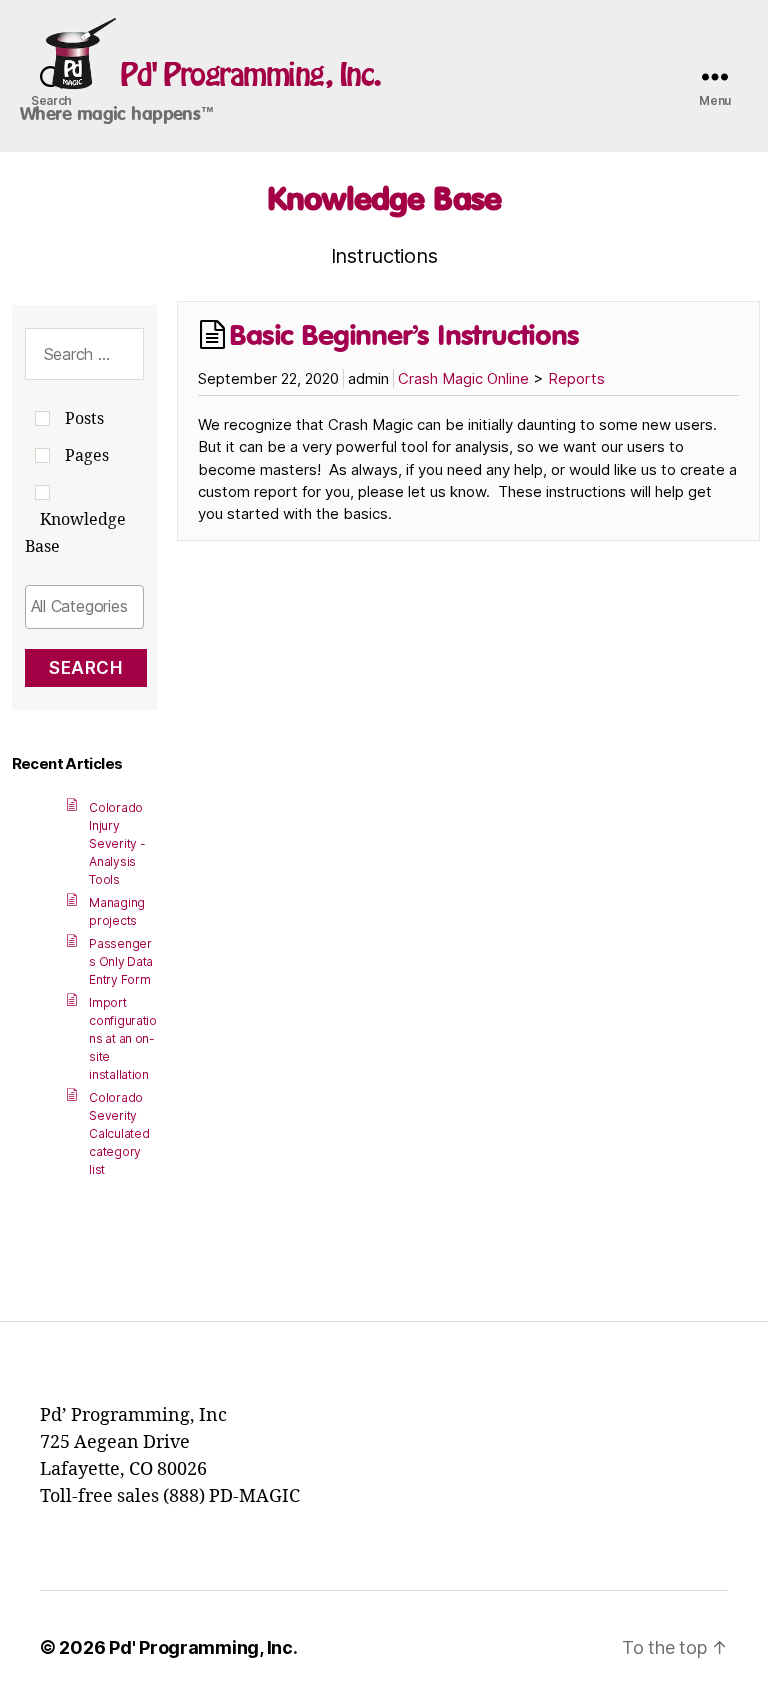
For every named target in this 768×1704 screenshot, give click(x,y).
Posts (84, 419)
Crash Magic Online (463, 378)
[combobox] (85, 607)
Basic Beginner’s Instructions (403, 334)
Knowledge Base (384, 198)
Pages (87, 456)
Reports (576, 378)
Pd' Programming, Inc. (250, 74)
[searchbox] (85, 606)
